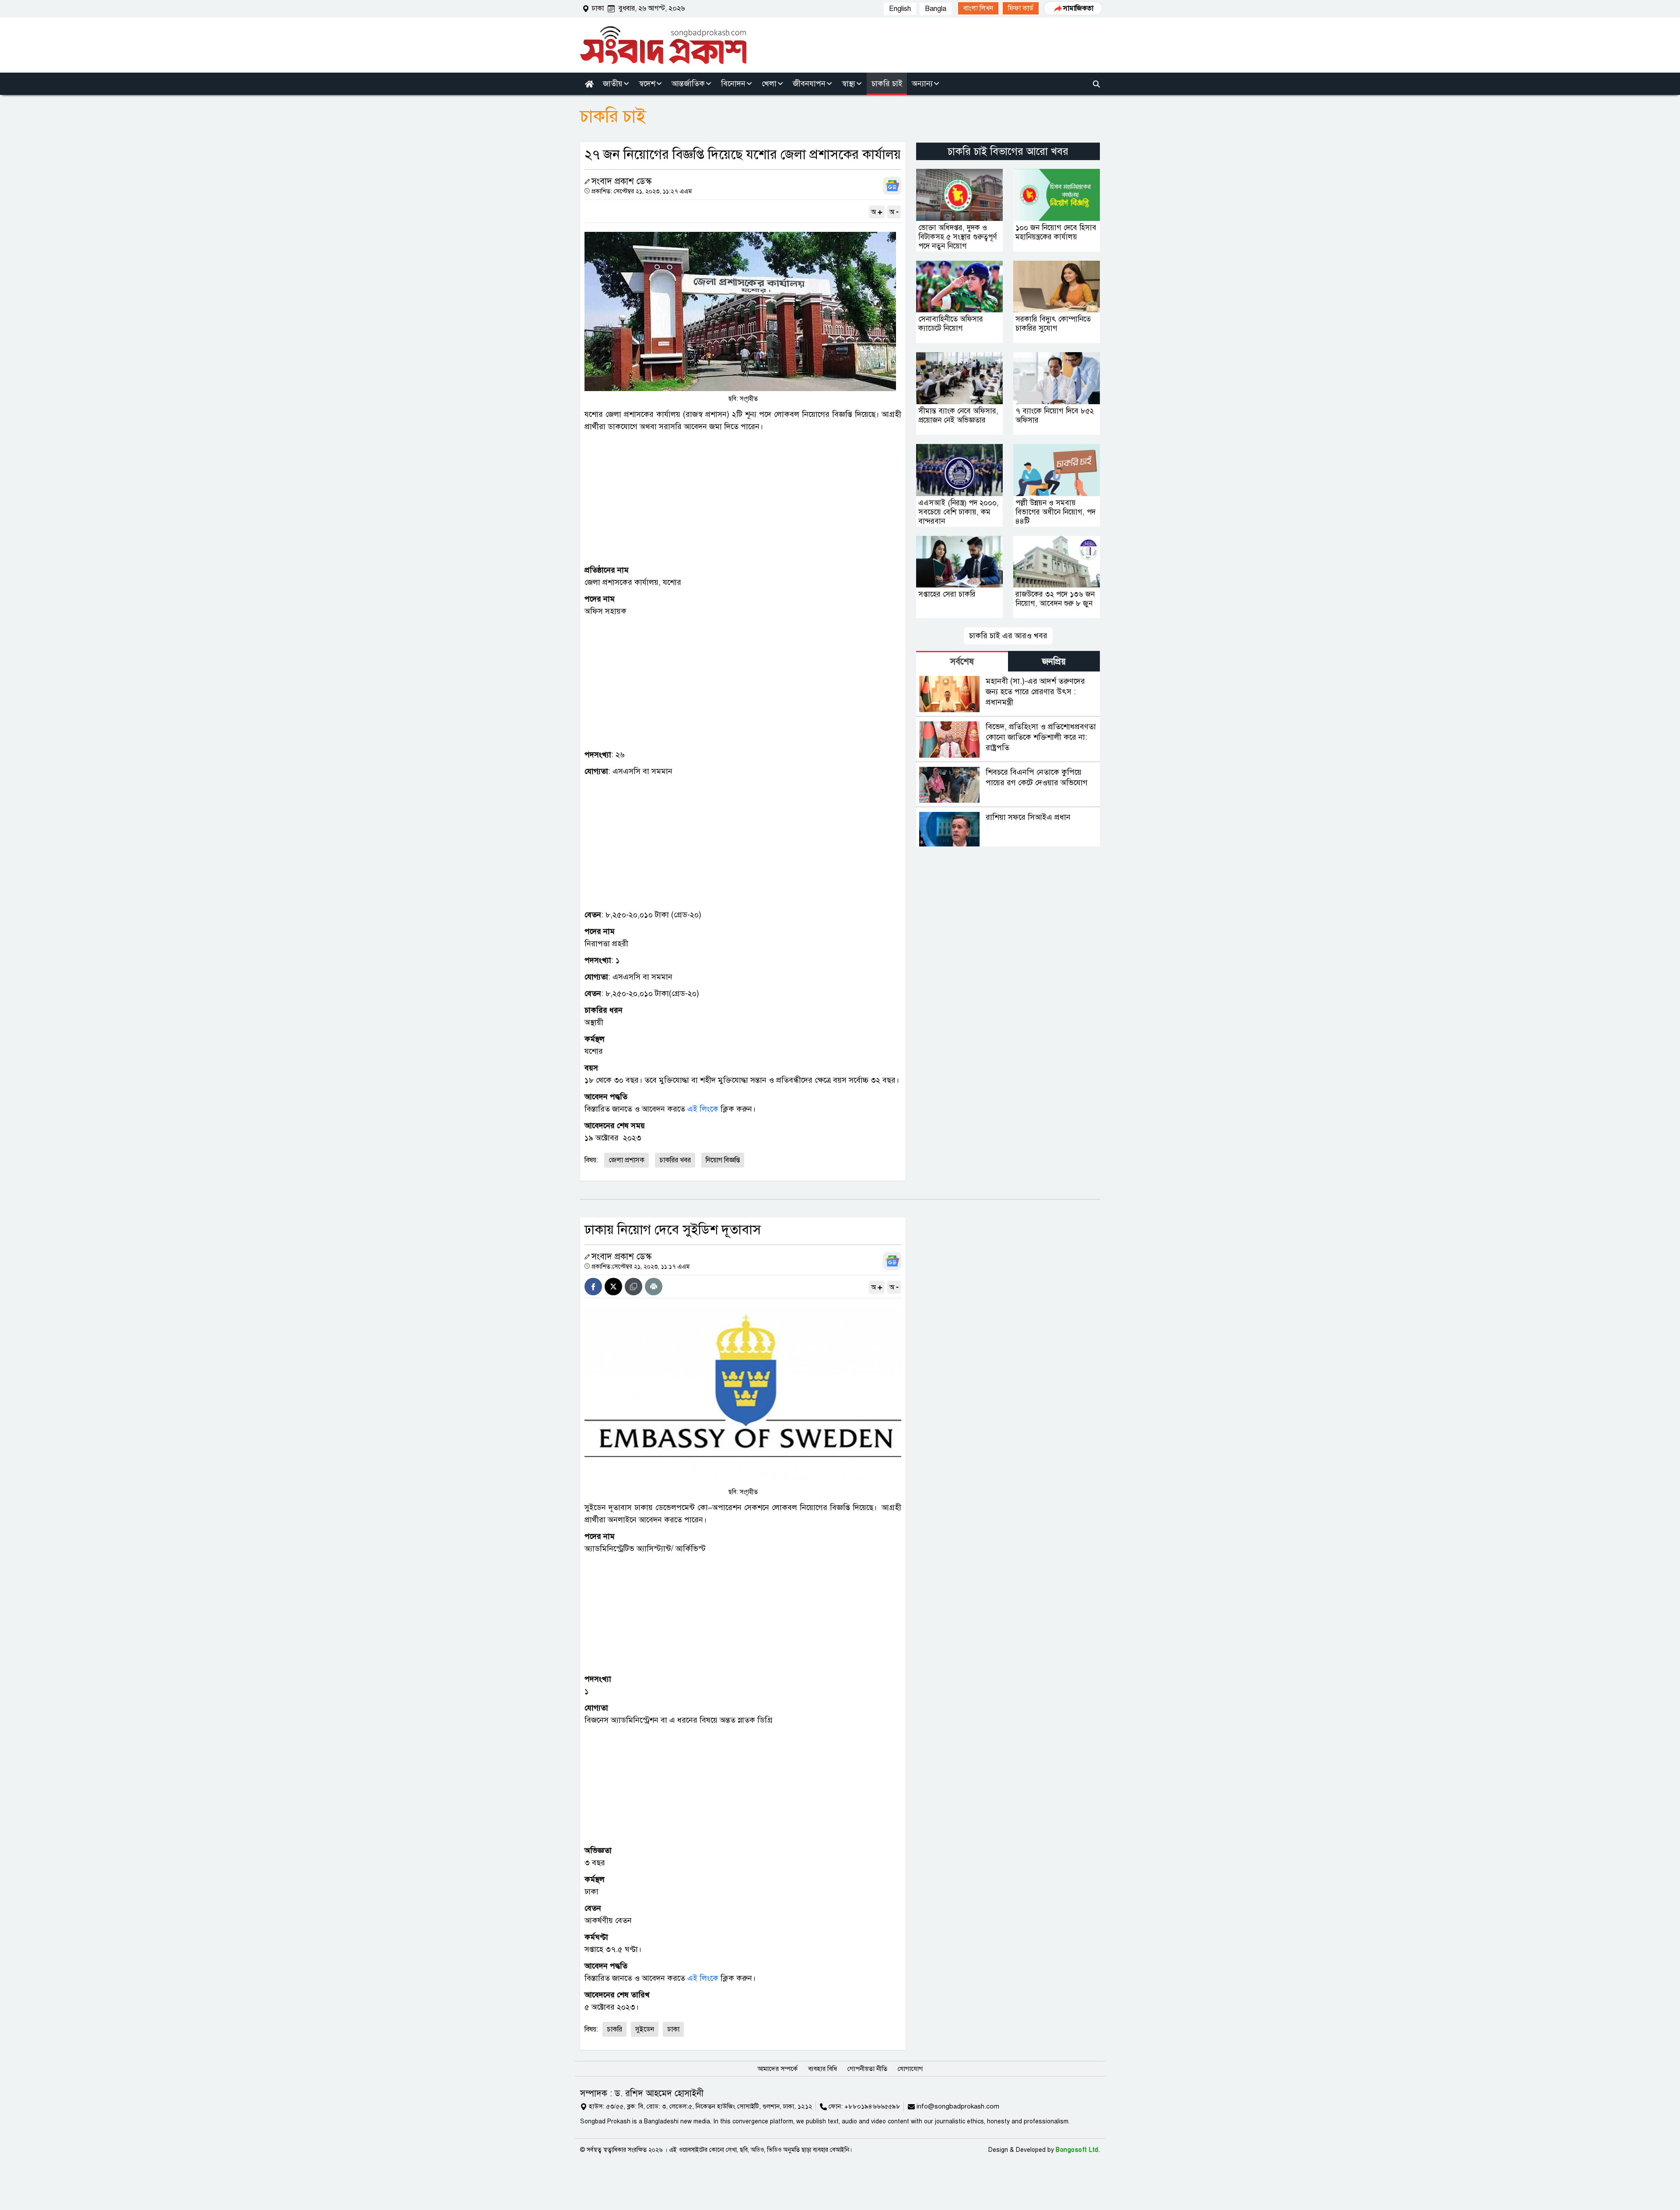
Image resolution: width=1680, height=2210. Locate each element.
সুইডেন (645, 2029)
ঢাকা (673, 2029)
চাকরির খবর (675, 1160)
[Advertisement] (743, 498)
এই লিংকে (703, 1109)
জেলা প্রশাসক (626, 1160)
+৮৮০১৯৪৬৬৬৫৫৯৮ (872, 2106)
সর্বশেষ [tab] (962, 662)
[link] (978, 8)
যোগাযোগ (910, 2069)
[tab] (962, 661)
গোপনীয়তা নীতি (867, 2069)
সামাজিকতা (1078, 8)
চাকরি (614, 2029)
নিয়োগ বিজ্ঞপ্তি (723, 1160)
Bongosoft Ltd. (1078, 2150)
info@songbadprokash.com (958, 2106)
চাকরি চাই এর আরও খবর (1008, 636)
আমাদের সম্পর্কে (777, 2069)
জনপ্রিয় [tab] (1054, 662)
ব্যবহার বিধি (822, 2069)
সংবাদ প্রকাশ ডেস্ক (621, 181)
